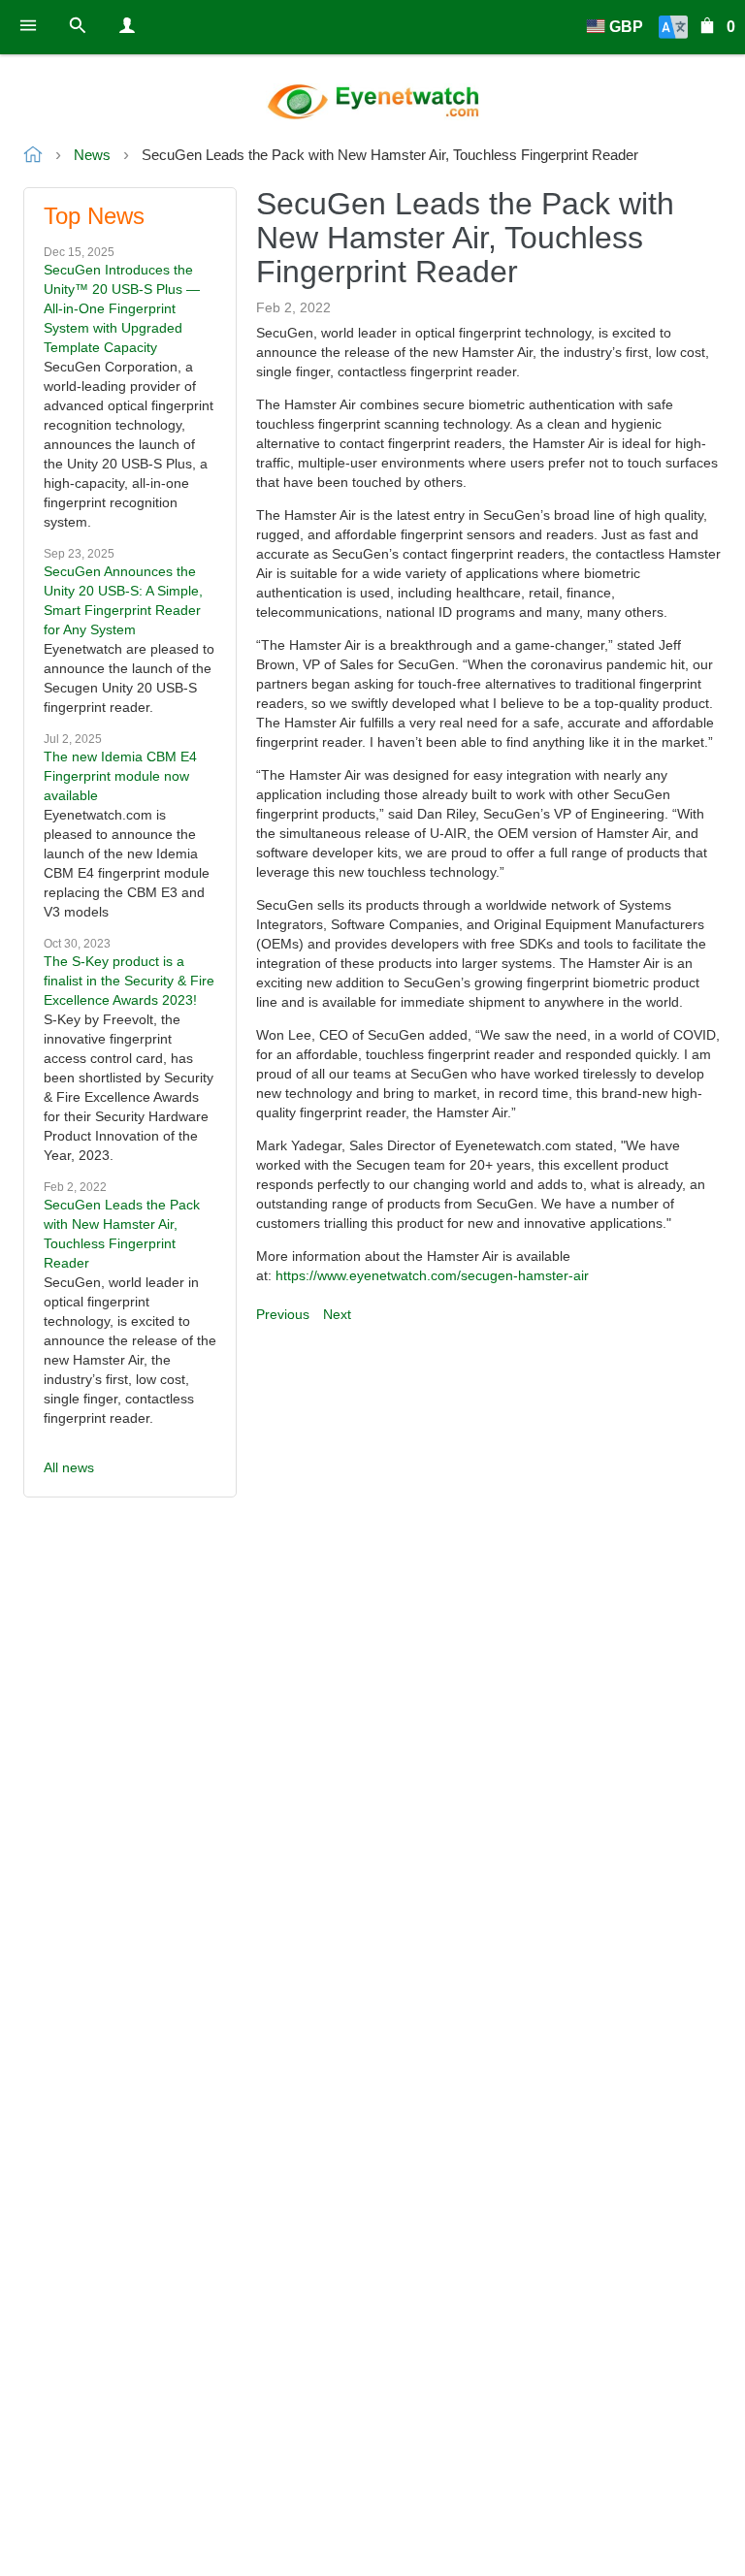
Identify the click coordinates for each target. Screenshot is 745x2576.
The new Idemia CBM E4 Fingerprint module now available (120, 776)
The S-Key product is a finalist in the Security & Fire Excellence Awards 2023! (129, 981)
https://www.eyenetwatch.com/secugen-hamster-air (432, 1275)
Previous (283, 1314)
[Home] (372, 102)
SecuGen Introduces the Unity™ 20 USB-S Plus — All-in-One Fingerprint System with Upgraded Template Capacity (122, 308)
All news (69, 1467)
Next (337, 1314)
